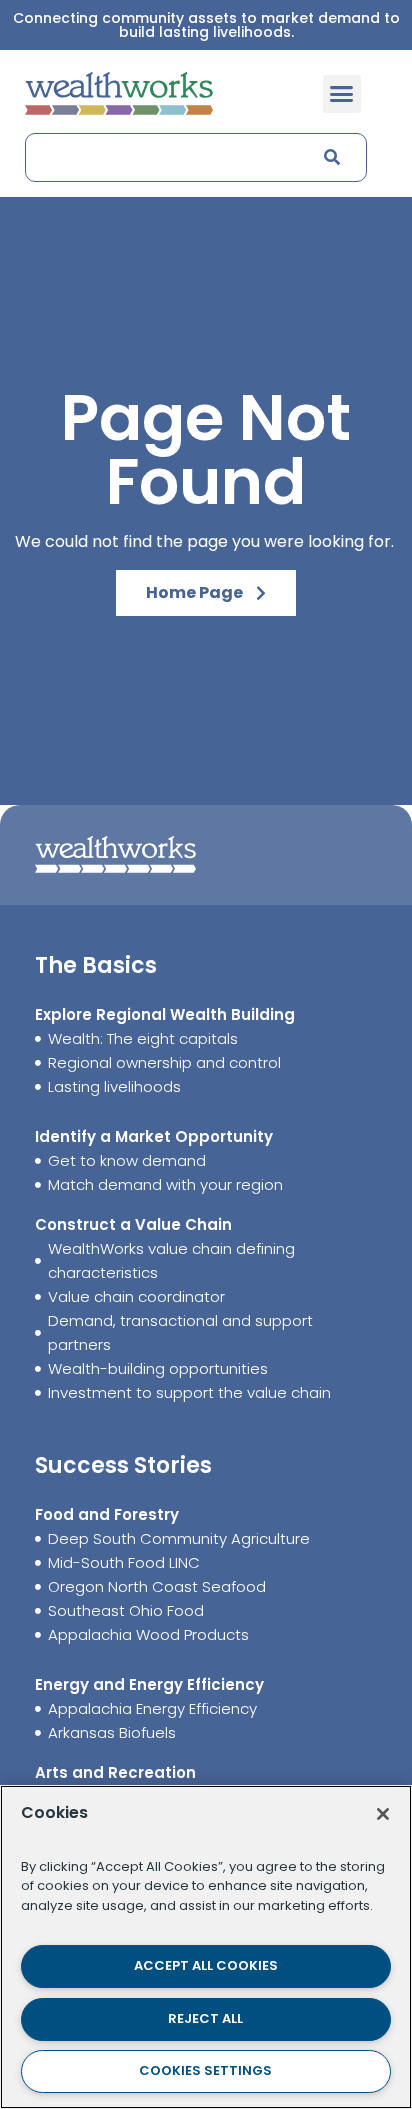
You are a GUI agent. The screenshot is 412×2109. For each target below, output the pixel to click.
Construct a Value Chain (133, 1224)
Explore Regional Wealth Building (165, 1014)
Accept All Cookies (206, 1965)
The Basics (96, 965)
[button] (342, 94)
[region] (206, 1947)
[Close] (383, 1814)
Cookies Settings (205, 2070)
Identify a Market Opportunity (154, 1136)
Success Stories (123, 1465)
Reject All (205, 2018)
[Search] (330, 157)
